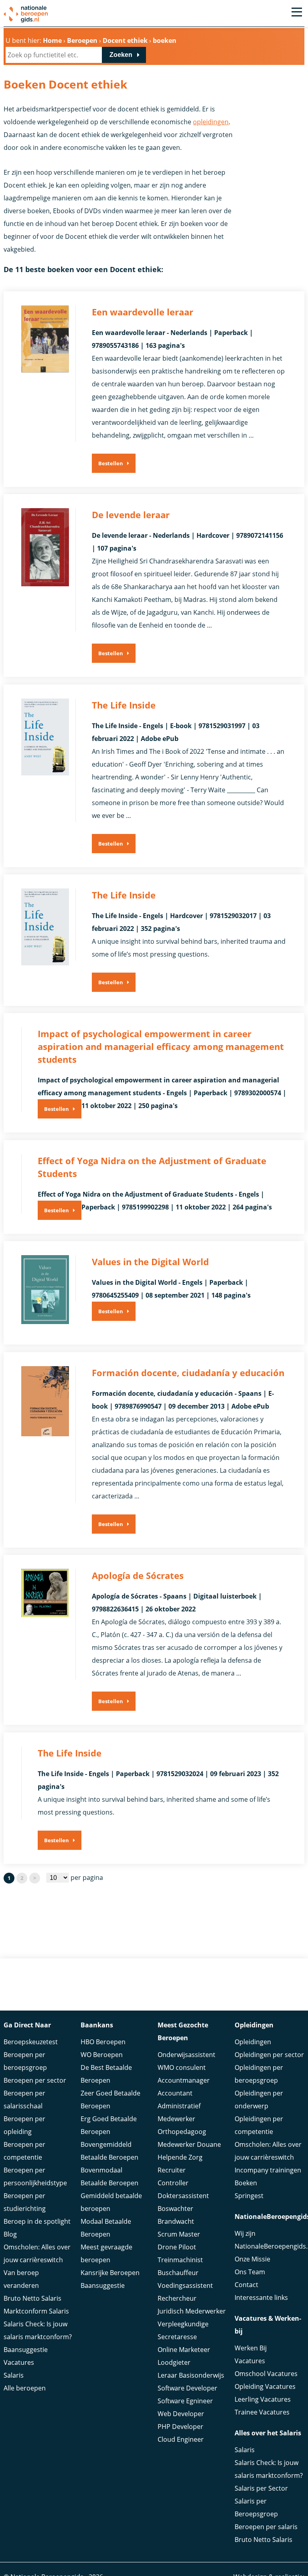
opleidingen (211, 122)
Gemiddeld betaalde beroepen (111, 2202)
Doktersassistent (183, 2196)
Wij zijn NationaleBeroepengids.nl (269, 2240)
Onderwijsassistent (186, 2055)
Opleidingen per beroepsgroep (259, 2074)
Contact (246, 2285)
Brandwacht (176, 2221)
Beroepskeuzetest (31, 2042)
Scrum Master (179, 2234)
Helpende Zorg (180, 2157)
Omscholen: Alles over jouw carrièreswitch (37, 2253)
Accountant (175, 2093)
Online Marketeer (184, 2350)
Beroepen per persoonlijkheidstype (35, 2176)
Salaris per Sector (261, 2488)
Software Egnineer (185, 2401)
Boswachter (175, 2209)
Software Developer (187, 2388)
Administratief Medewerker (179, 2112)
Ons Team (250, 2272)
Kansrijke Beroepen (110, 2273)
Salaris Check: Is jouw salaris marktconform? (38, 2330)
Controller (173, 2183)
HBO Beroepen (103, 2042)
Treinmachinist (180, 2260)
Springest (249, 2196)
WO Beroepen (102, 2055)
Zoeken (121, 55)
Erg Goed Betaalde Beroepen (109, 2125)
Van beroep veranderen (21, 2279)
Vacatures (19, 2362)
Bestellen (111, 463)
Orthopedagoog (182, 2132)
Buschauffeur (178, 2273)
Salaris (14, 2375)
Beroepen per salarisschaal (24, 2100)
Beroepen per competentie (24, 2151)
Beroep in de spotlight (37, 2221)
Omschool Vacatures (266, 2374)
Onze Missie (252, 2259)
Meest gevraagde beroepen (106, 2253)
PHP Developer (180, 2427)
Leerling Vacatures (263, 2399)
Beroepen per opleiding (24, 2125)
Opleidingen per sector (269, 2055)
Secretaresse (177, 2337)
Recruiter (172, 2170)
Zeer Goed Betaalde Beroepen (110, 2100)
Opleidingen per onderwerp (259, 2100)
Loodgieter (174, 2362)
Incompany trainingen (268, 2170)
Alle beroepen (25, 2388)
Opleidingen (253, 2042)
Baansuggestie (26, 2350)
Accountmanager (184, 2080)
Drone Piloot (177, 2247)
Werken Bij (251, 2348)
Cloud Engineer (181, 2439)
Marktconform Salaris (36, 2311)
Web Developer (181, 2414)
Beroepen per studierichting (25, 2202)
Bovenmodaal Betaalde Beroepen (109, 2176)
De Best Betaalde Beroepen (106, 2074)
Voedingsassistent (185, 2285)
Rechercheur (177, 2298)
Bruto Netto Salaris (32, 2298)
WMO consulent (182, 2067)
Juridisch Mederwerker (192, 2311)
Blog (10, 2234)
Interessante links (261, 2297)
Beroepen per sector (35, 2080)
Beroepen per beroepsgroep (25, 2061)
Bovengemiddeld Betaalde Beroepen (109, 2151)
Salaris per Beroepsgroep (256, 2507)
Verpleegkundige (183, 2324)
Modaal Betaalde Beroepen (106, 2228)
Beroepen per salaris (266, 2527)
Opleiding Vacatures (265, 2386)
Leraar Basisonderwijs (191, 2375)
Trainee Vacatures (262, 2412)
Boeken (246, 2183)
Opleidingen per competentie (259, 2125)
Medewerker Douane (189, 2144)
